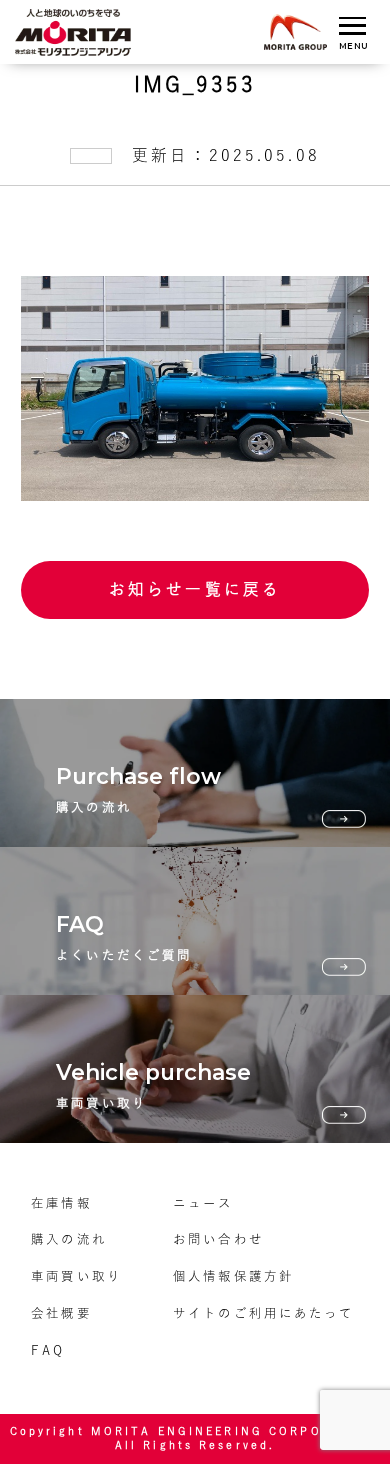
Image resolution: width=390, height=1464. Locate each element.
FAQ (48, 1350)
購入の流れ (69, 1239)
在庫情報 (61, 1203)
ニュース (203, 1203)
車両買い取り (76, 1276)
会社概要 (61, 1313)
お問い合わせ (218, 1239)
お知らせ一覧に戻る (195, 589)
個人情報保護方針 (233, 1276)
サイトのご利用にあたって (263, 1313)
